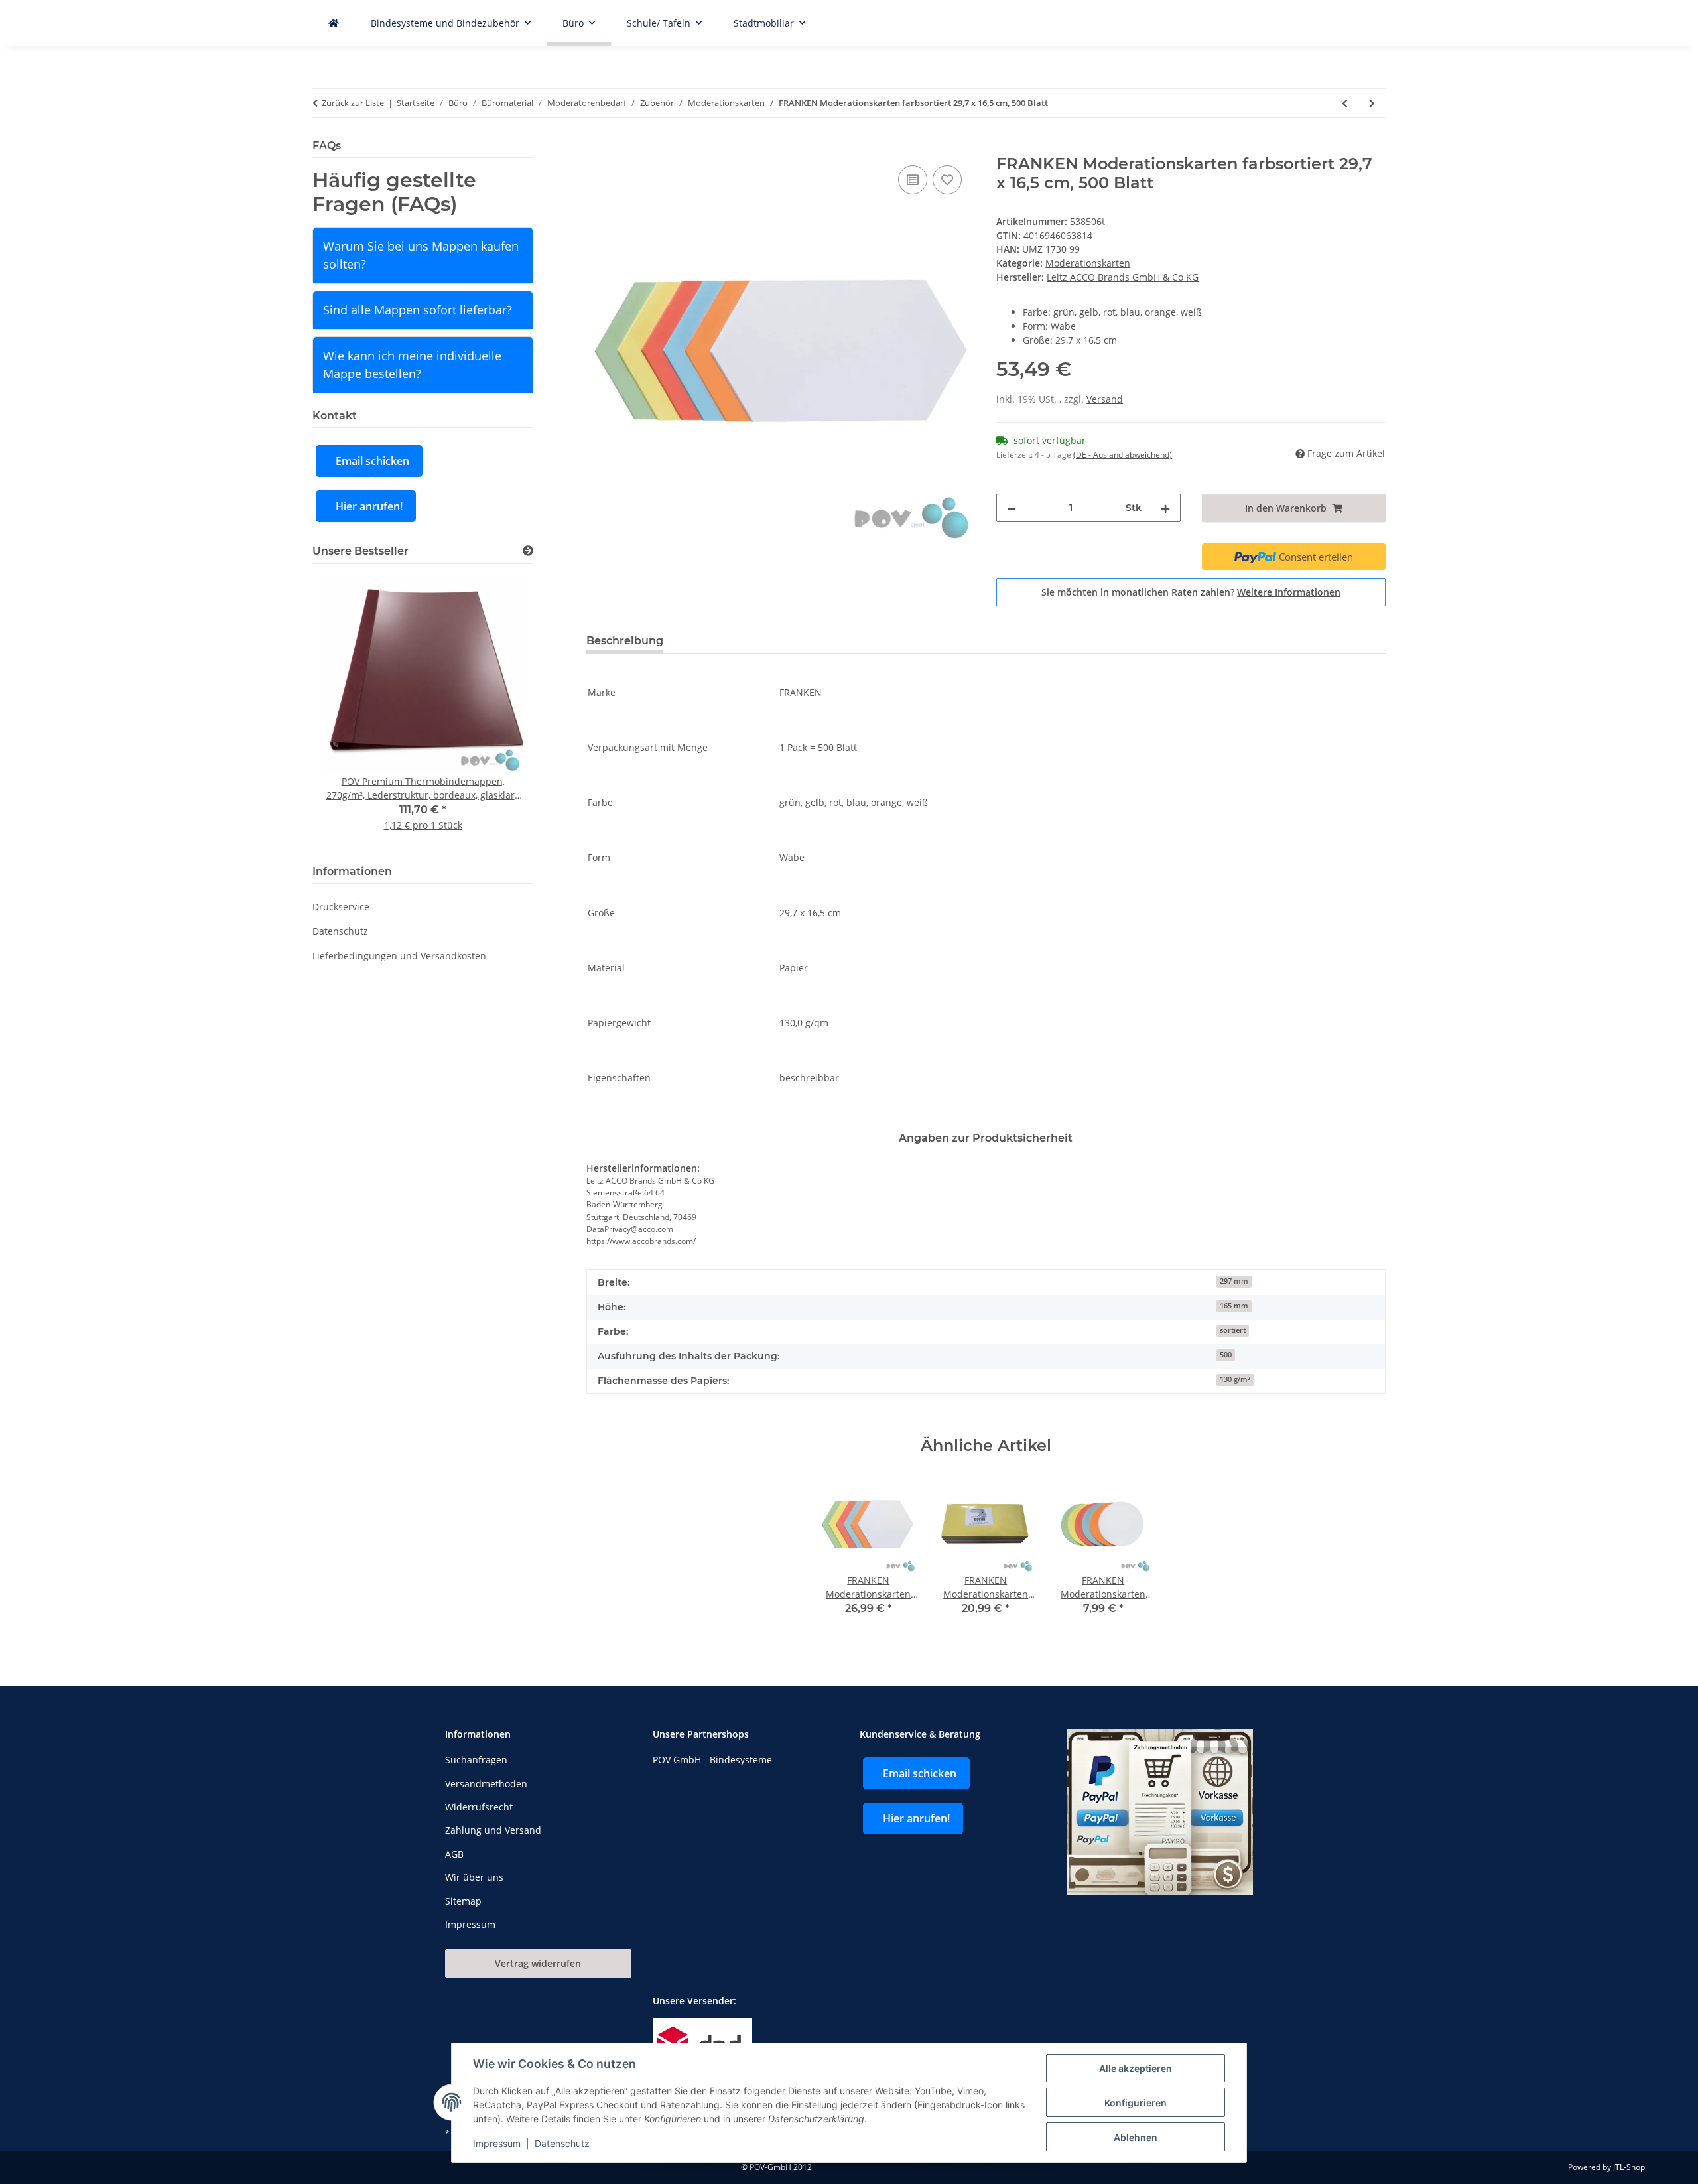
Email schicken (372, 461)
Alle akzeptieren (1136, 2068)
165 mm (1234, 1306)
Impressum (497, 2143)
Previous (345, 712)
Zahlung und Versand (493, 1830)
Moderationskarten (1088, 263)
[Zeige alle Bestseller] (528, 551)
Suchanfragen (476, 1760)
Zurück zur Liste (353, 103)
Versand (1105, 399)
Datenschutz (562, 2143)
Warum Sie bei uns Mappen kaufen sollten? (421, 255)
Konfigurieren (1136, 2103)
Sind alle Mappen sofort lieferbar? (418, 310)
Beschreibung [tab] (625, 641)
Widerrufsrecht (479, 1807)
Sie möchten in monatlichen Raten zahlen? (1191, 592)
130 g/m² (1235, 1379)
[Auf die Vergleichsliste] (913, 180)
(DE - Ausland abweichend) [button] (1123, 455)
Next (500, 712)
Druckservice (341, 907)
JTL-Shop (1629, 2167)
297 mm (1234, 1281)
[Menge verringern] (1012, 508)
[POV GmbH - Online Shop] (334, 23)
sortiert (1233, 1330)
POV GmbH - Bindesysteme (712, 1760)
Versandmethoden (486, 1784)
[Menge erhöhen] (1165, 508)
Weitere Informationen (1289, 592)
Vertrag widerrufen (538, 1963)
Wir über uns (474, 1877)
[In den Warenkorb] (597, 147)
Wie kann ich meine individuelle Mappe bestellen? (412, 365)
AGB (454, 1854)
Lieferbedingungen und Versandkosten (399, 956)
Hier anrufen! (369, 506)
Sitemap (463, 1901)
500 (1226, 1355)
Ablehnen (1136, 2137)
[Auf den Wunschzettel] (947, 180)
